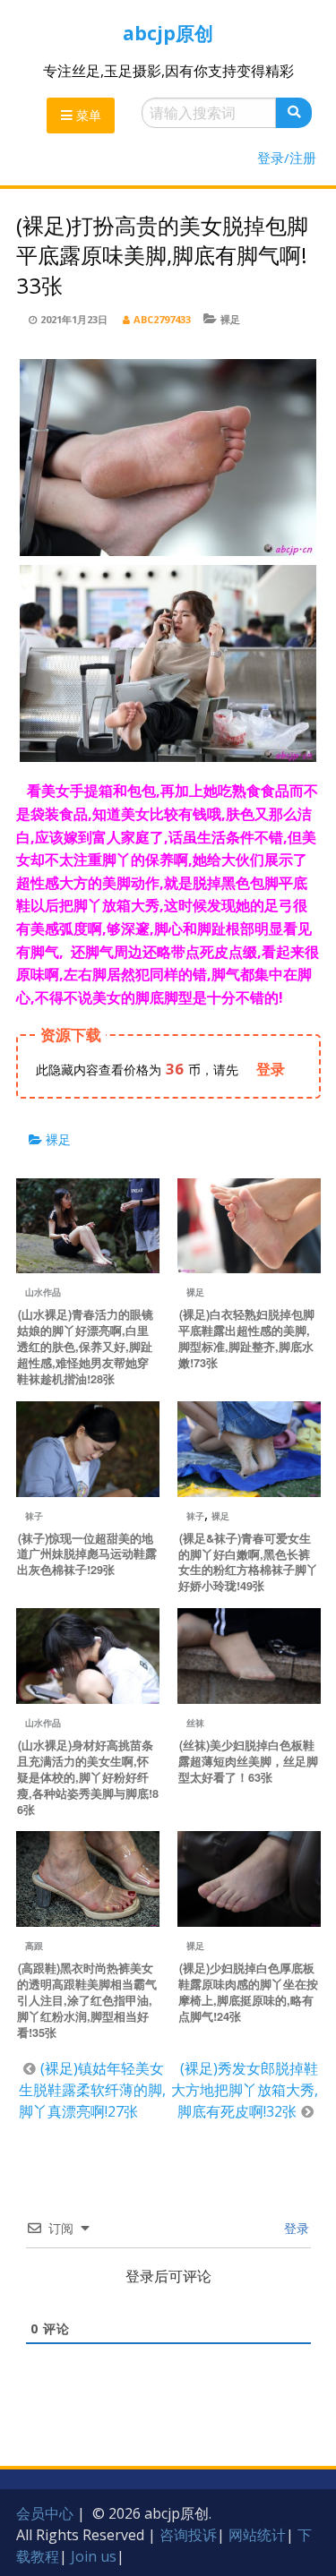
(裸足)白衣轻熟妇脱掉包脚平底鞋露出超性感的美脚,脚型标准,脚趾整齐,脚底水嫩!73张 (246, 1339)
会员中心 (45, 2513)
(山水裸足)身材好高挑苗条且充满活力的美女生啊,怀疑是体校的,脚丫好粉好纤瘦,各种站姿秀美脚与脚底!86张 (88, 1777)
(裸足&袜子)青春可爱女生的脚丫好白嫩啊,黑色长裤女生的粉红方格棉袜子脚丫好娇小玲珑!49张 (248, 1562)
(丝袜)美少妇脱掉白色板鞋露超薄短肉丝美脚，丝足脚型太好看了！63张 (248, 1761)
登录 (295, 2228)
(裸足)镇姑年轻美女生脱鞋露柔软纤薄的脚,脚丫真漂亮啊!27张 (92, 2090)
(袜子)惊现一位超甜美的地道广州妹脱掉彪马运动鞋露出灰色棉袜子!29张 (87, 1554)
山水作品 (43, 1292)
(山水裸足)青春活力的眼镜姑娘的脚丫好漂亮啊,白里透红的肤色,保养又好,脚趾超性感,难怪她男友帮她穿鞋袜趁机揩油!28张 (85, 1347)
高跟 (34, 1946)
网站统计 (257, 2535)
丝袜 (195, 1723)
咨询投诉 (188, 2535)
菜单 (87, 115)
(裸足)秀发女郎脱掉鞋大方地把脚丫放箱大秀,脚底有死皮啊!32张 (245, 2090)
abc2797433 (162, 319)
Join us (94, 2556)
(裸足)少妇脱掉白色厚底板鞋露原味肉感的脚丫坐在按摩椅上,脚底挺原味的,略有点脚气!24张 (248, 1992)
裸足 (230, 319)
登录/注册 (287, 158)
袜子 (34, 1516)
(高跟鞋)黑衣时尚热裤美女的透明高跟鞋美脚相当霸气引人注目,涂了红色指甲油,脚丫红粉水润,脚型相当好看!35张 (87, 2000)
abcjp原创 (168, 33)
